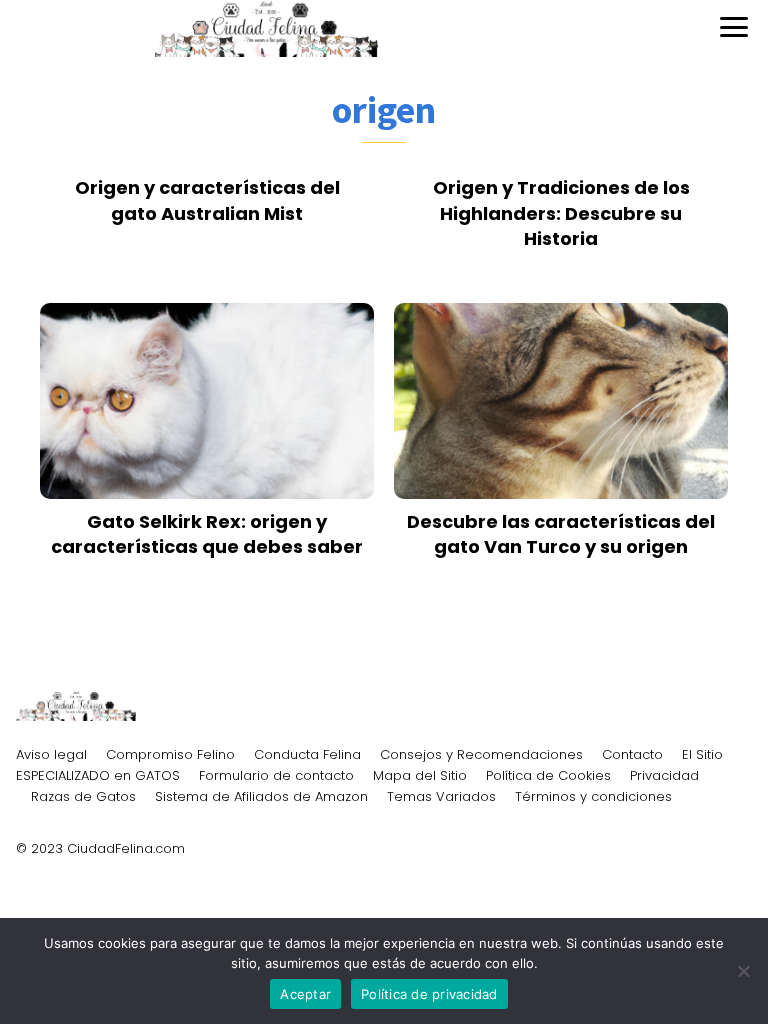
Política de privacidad (429, 994)
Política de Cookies (548, 775)
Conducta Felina (307, 754)
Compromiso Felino (170, 754)
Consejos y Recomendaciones (481, 754)
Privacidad (664, 775)
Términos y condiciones (593, 796)
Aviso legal (51, 754)
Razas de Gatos (83, 796)
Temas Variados (441, 796)
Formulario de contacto (276, 775)
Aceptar (305, 994)
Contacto (632, 754)
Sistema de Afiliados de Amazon (261, 796)
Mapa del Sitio (420, 775)
